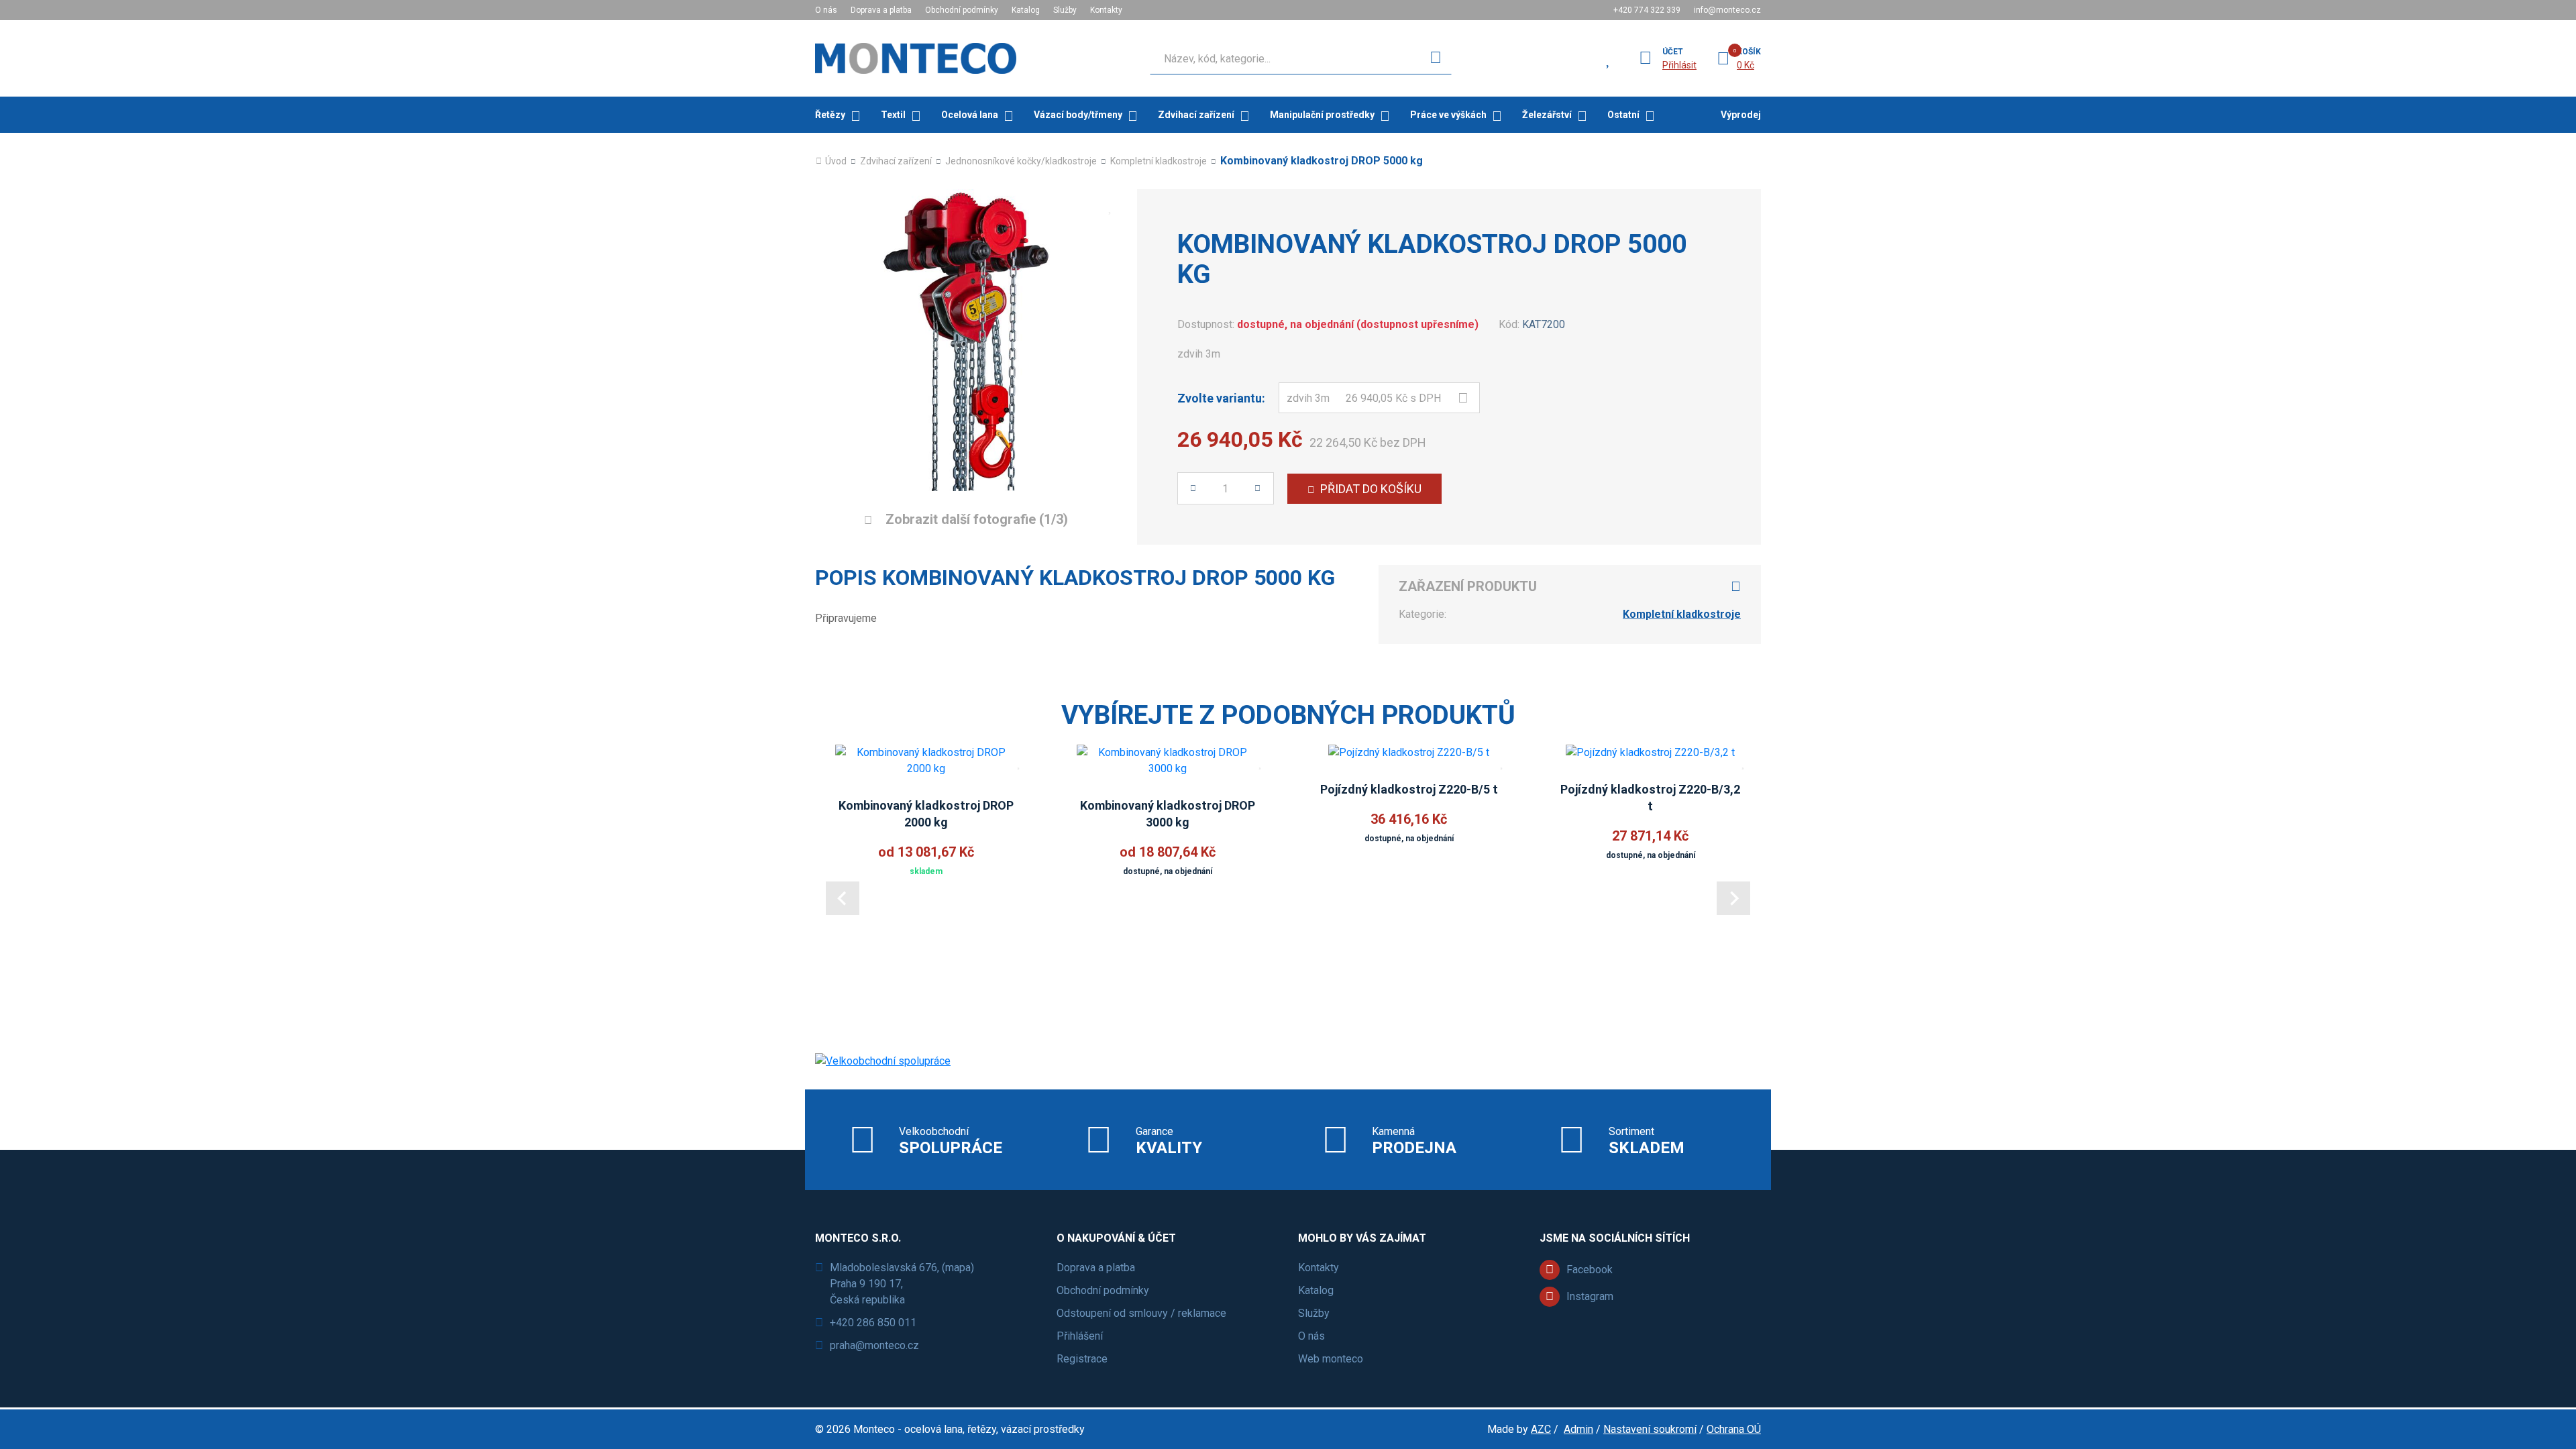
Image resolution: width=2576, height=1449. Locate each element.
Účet (1673, 52)
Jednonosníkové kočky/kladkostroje (1021, 161)
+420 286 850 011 (873, 1323)
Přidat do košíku (1371, 489)
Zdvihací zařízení (1196, 115)
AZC (1541, 1429)
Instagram (1590, 1296)
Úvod (836, 161)
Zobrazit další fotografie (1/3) (975, 519)
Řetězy (830, 115)
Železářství (1547, 115)
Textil (893, 115)
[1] (1436, 58)
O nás (826, 10)
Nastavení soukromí (1650, 1429)
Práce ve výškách (1448, 115)
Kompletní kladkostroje (1159, 161)
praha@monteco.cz (874, 1345)
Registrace (1082, 1359)
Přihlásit (1679, 65)
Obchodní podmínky (962, 10)
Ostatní (1623, 115)
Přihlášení (1080, 1336)
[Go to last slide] (843, 898)
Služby (1065, 10)
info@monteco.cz (1727, 10)
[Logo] (916, 58)
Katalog (1026, 10)
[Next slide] (1733, 898)
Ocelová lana (970, 115)
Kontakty (1106, 10)
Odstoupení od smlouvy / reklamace (1141, 1313)
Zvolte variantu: (1221, 398)
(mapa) (958, 1268)
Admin (1578, 1429)
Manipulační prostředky (1322, 115)
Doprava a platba (881, 10)
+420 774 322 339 (1647, 10)
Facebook (1590, 1270)
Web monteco (1331, 1359)
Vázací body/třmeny (1078, 115)
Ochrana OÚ (1734, 1429)
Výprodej (1741, 115)
